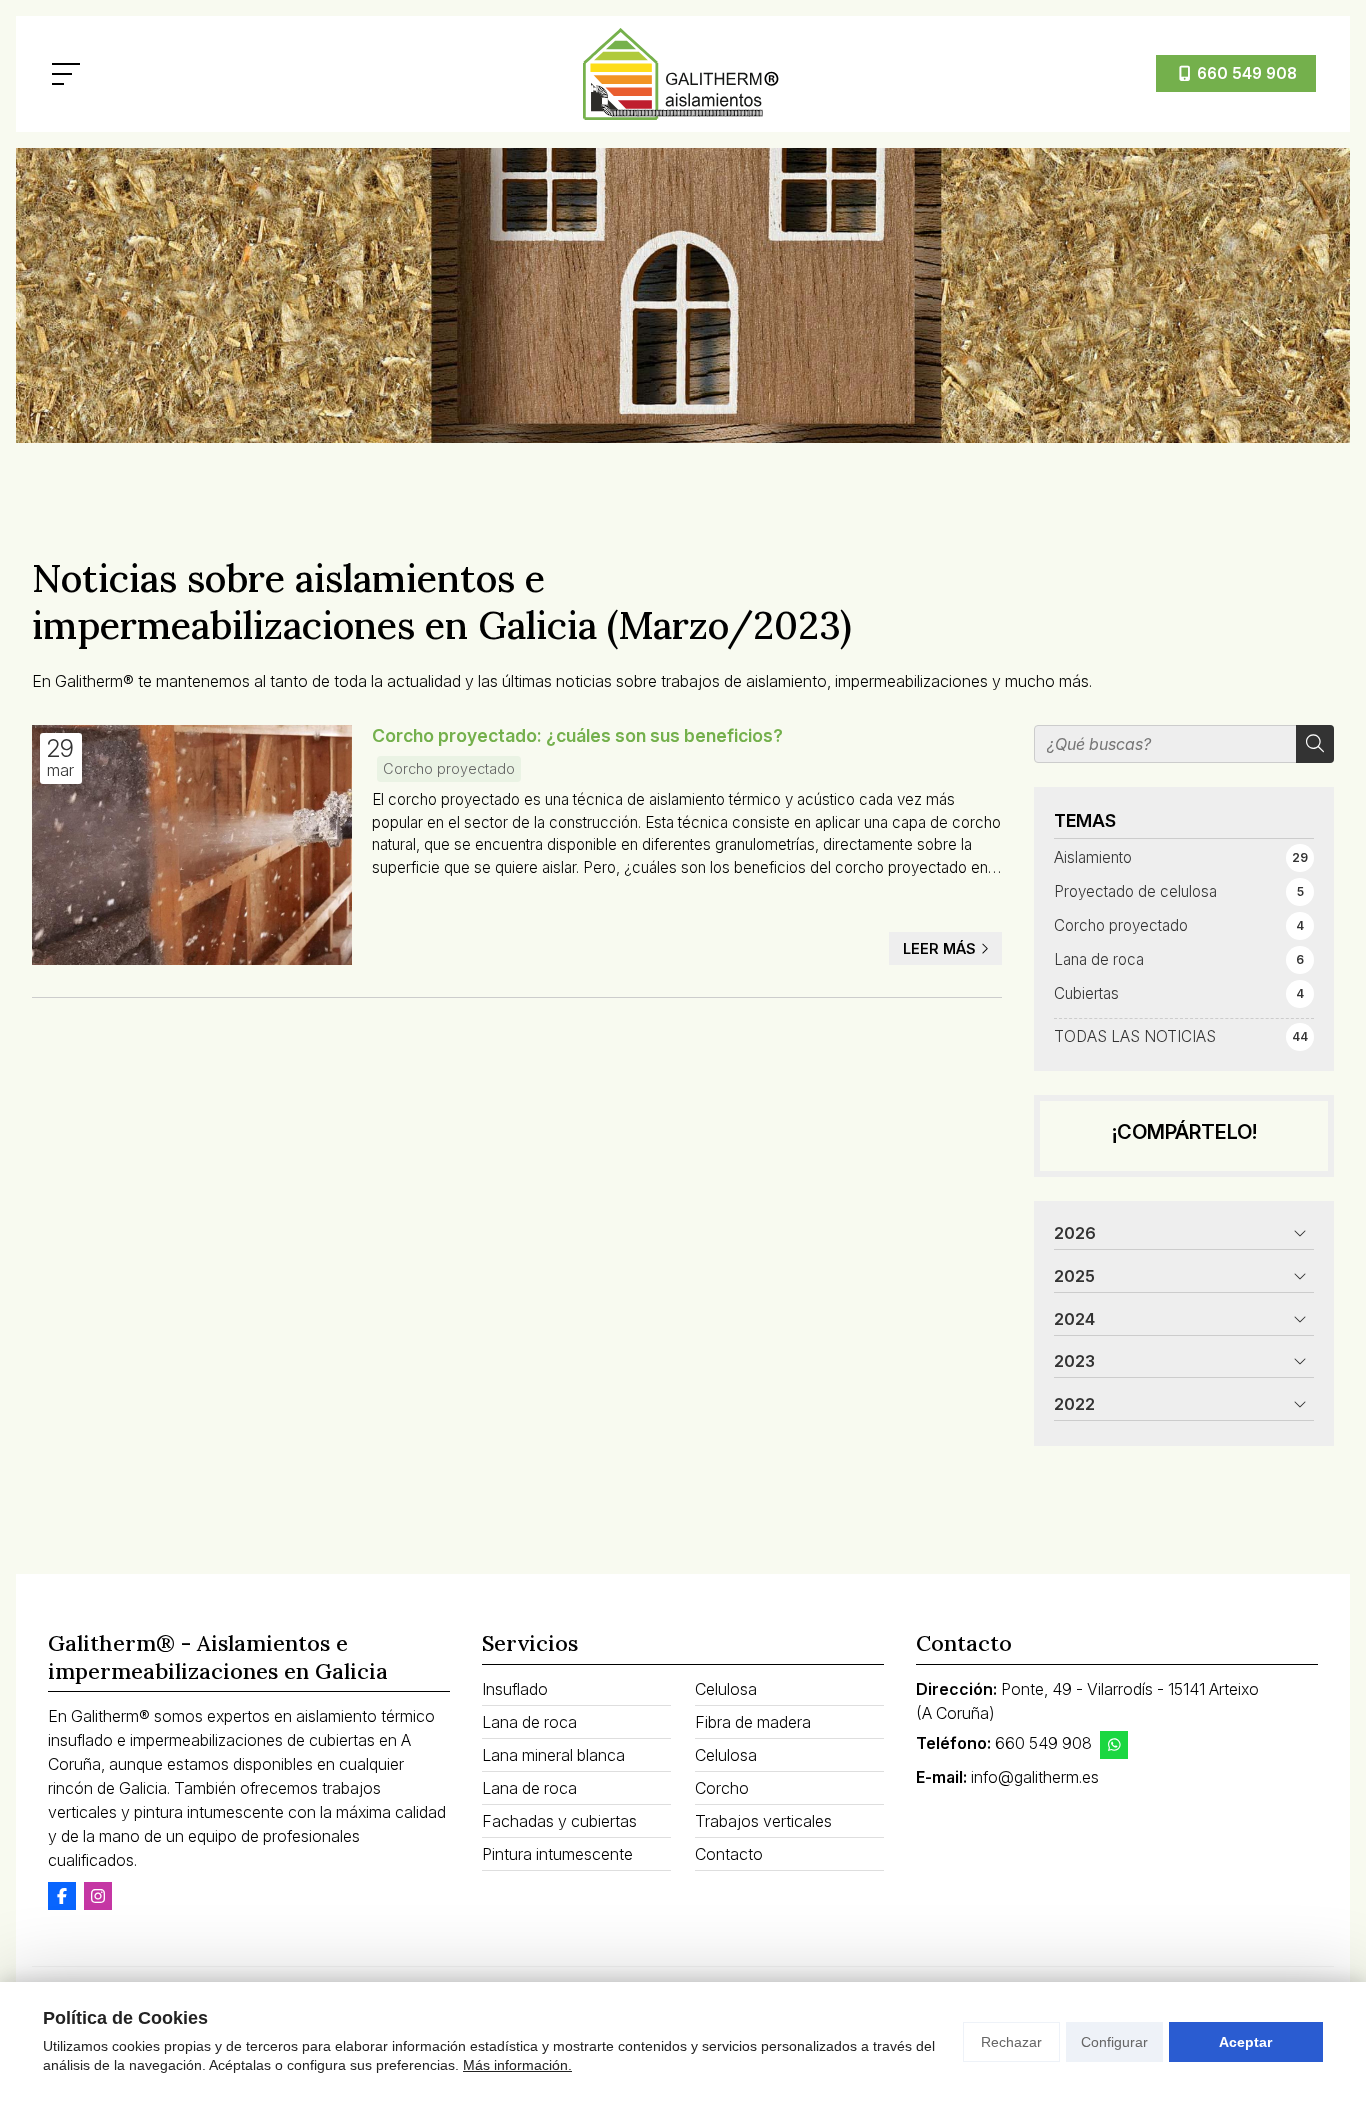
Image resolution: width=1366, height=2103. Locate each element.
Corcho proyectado (449, 768)
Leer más (939, 948)
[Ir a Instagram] (98, 1896)
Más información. (517, 2065)
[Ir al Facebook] (62, 1896)
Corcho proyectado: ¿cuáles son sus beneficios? (577, 735)
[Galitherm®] (683, 74)
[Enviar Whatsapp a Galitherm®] (1114, 1745)
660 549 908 (1043, 1743)
